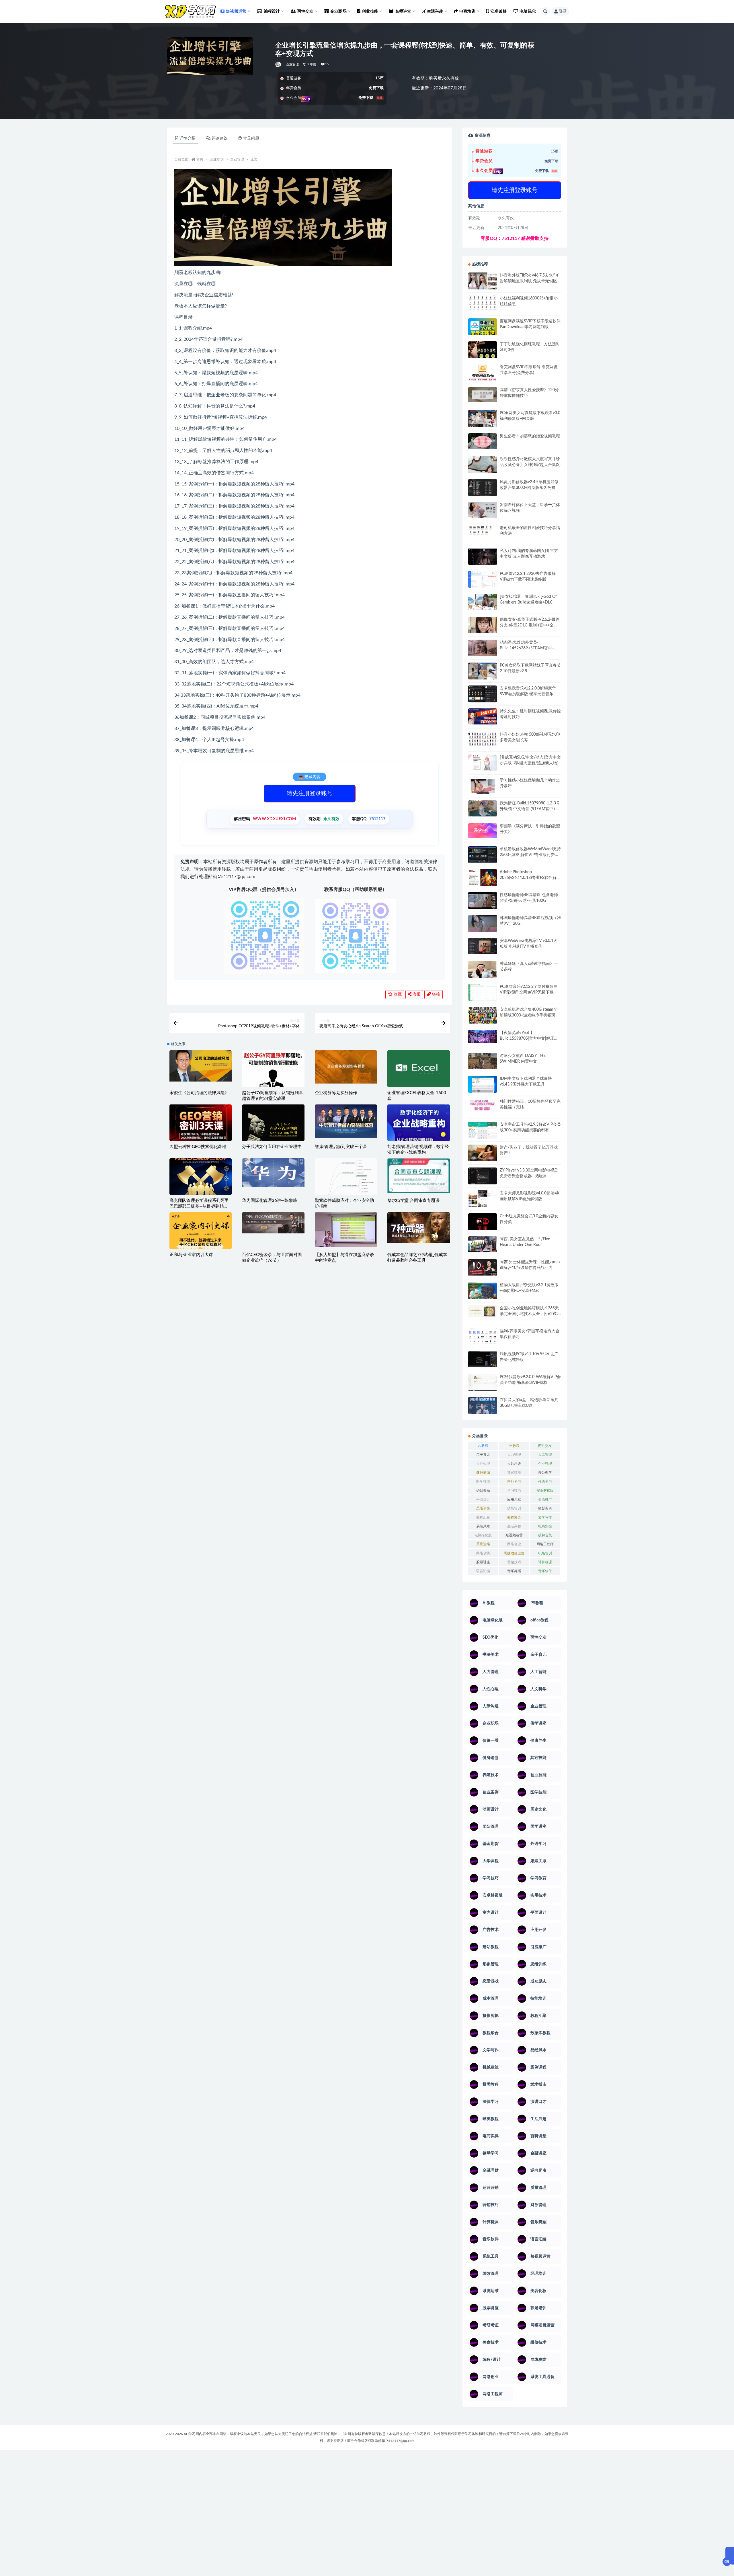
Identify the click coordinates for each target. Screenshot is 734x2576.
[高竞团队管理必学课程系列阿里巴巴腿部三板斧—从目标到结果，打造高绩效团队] (201, 1177)
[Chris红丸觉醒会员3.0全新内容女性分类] (483, 1225)
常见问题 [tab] (251, 138)
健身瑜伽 (483, 1472)
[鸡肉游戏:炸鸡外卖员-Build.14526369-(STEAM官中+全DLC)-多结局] (483, 648)
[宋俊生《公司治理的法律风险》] (201, 1066)
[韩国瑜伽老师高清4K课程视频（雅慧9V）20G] (483, 925)
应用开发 (514, 1499)
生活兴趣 (514, 1526)
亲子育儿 (483, 1455)
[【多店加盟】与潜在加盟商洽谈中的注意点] (346, 1230)
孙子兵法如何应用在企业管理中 (272, 1147)
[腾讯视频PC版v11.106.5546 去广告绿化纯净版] (483, 1359)
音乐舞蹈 (514, 1571)
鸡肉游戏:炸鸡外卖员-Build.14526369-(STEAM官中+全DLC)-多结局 (529, 648)
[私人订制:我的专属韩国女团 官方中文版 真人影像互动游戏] (483, 556)
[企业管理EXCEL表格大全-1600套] (418, 1069)
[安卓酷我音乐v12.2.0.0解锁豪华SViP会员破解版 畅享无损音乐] (483, 701)
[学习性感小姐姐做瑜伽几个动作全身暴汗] (483, 786)
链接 (436, 994)
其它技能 (514, 1472)
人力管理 (514, 1455)
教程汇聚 (483, 1517)
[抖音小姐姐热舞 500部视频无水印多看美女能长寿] (483, 739)
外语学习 (545, 1482)
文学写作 (545, 1517)
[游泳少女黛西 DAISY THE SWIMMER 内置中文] (483, 1061)
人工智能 (545, 1455)
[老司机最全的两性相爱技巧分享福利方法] (483, 531)
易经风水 (483, 1526)
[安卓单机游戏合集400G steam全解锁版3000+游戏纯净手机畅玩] (483, 1017)
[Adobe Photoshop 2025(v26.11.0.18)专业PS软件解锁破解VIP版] (483, 878)
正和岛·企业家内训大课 (191, 1255)
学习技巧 (514, 1490)
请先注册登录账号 (310, 794)
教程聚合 (514, 1517)
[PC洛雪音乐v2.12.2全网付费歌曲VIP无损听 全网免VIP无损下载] (483, 993)
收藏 (397, 994)
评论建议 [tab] (220, 138)
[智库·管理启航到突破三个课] (346, 1121)
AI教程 (483, 1446)
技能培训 (514, 1508)
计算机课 (545, 1562)
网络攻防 (483, 1553)
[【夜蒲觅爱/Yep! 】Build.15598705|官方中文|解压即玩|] (483, 1037)
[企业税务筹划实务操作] (346, 1067)
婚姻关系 (483, 1490)
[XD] (279, 64)
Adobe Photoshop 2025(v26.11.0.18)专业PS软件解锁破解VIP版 (530, 878)
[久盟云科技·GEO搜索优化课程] (201, 1125)
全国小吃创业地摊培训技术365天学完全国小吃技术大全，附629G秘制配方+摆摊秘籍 (529, 1314)
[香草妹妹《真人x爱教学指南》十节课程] (483, 970)
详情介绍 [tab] (188, 138)
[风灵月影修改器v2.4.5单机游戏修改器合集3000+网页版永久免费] (483, 488)
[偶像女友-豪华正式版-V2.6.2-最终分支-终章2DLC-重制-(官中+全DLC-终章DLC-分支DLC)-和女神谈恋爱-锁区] (483, 625)
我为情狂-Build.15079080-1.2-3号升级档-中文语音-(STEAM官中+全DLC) (530, 809)
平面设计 (483, 1499)
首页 (200, 159)
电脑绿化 (528, 11)
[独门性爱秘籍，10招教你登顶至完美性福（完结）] (483, 1105)
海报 (416, 994)
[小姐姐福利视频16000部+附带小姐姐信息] (483, 303)
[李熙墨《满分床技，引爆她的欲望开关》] (483, 831)
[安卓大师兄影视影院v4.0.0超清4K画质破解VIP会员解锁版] (483, 1201)
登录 (563, 11)
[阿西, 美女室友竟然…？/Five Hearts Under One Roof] (483, 1244)
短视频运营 (514, 1535)
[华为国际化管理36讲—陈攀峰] (273, 1173)
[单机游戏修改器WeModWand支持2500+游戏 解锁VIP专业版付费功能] (483, 854)
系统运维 (483, 1544)
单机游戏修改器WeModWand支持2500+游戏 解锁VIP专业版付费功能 (530, 855)
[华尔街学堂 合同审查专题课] (418, 1176)
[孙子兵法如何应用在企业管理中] (273, 1129)
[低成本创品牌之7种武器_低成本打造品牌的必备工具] (418, 1228)
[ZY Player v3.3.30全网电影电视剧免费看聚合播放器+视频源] (483, 1177)
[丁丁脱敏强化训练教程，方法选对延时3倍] (483, 352)
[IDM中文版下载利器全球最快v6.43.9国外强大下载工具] (483, 1086)
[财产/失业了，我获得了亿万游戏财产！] (483, 1153)
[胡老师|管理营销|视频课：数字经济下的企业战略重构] (418, 1127)
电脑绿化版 (483, 1535)
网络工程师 (545, 1544)
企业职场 (217, 159)
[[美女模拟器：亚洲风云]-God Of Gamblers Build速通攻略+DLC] (483, 602)
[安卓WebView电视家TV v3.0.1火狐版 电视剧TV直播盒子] (483, 946)
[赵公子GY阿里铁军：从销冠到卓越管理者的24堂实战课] (273, 1077)
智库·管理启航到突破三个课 (341, 1147)
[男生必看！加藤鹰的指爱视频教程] (483, 441)
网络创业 (514, 1544)
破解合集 (545, 1535)
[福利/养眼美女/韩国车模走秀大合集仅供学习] (483, 1336)
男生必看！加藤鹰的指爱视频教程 (530, 436)
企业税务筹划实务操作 (336, 1093)
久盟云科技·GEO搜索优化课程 (198, 1147)
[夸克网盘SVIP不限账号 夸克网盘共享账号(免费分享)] (483, 375)
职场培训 (545, 1553)
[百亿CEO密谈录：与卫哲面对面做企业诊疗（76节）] (273, 1223)
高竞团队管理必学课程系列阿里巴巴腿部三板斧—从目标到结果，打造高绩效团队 (199, 1206)
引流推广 (545, 1499)
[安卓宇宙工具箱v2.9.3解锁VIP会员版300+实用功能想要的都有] (483, 1132)
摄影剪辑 (545, 1508)
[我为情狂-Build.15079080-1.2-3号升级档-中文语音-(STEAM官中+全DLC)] (483, 808)
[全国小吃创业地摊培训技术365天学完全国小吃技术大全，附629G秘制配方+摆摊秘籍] (483, 1311)
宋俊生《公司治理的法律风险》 (199, 1093)
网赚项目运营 (514, 1553)
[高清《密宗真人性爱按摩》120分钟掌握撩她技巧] (483, 394)
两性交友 (545, 1446)
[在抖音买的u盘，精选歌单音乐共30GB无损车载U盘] (483, 1411)
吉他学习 (514, 1482)
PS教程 (514, 1446)
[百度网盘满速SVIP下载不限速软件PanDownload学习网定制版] (483, 328)
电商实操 (545, 1526)
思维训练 (483, 1508)
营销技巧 (514, 1562)
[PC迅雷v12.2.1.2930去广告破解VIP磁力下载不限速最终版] (483, 580)
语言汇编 (483, 1571)
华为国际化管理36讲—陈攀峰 (270, 1201)
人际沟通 (514, 1464)
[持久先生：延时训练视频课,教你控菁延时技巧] (483, 716)
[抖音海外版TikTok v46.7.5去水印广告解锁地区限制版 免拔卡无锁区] (483, 283)
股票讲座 (483, 1562)
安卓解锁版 (545, 1490)
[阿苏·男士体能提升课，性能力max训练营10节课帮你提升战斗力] (483, 1267)
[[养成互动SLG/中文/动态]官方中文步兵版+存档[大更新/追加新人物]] (483, 763)
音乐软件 (545, 1571)
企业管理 (293, 64)
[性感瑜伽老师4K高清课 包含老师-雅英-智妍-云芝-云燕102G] (483, 901)
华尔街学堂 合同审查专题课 (413, 1201)
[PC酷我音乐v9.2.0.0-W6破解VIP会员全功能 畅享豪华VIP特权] (483, 1383)
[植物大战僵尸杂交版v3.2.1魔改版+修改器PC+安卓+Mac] (483, 1292)
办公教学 (545, 1472)
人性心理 (483, 1464)
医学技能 (483, 1482)
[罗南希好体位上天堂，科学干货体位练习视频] (483, 510)
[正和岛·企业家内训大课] (201, 1234)
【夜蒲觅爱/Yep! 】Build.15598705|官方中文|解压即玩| (529, 1039)
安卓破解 (498, 11)
